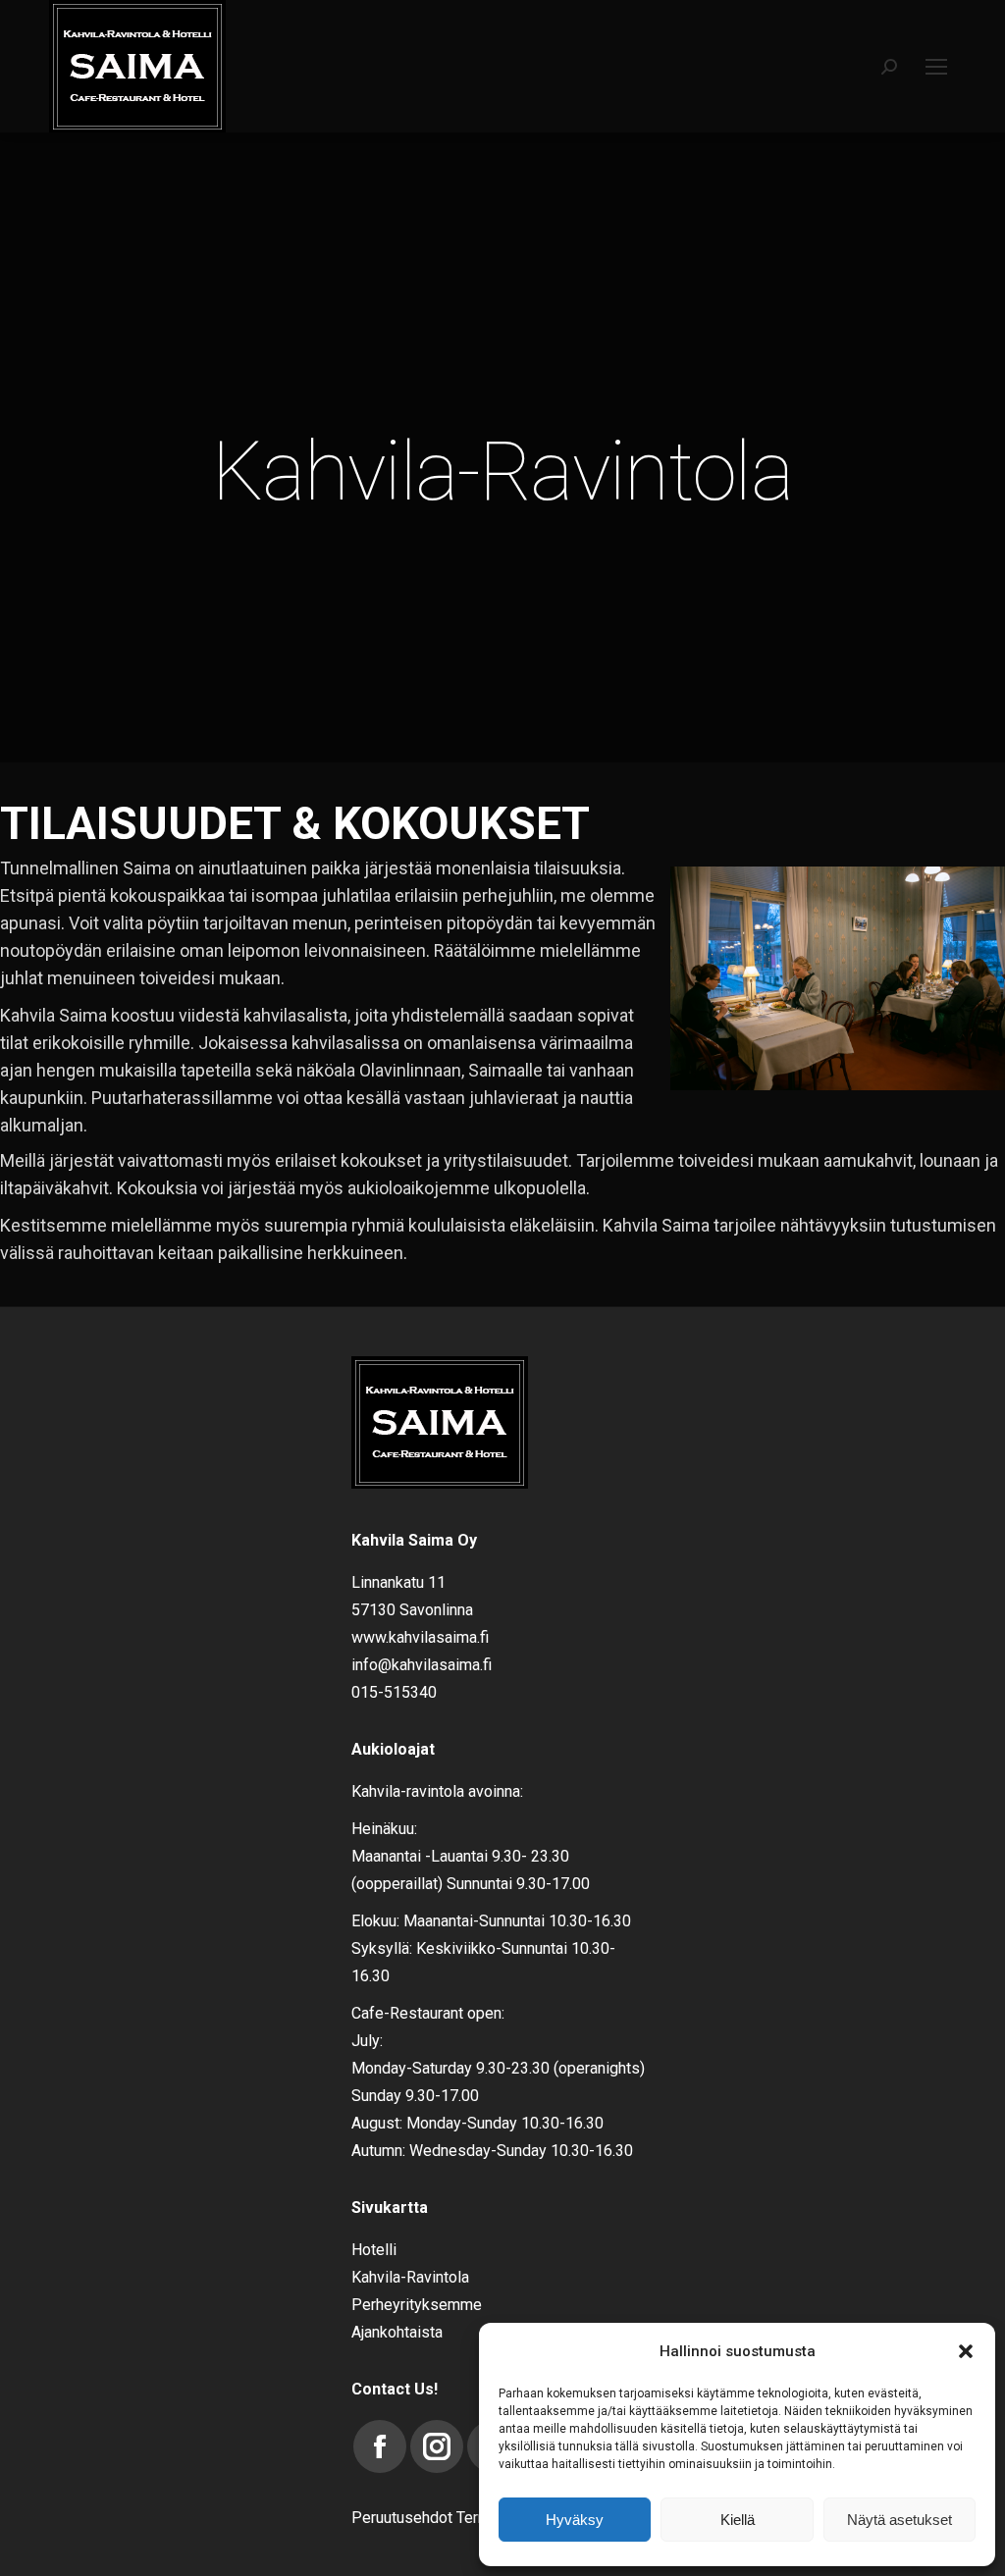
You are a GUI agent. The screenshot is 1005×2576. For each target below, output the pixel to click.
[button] (966, 2351)
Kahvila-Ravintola (410, 2277)
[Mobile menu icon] (936, 67)
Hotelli (374, 2250)
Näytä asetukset (899, 2520)
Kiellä (738, 2520)
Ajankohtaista (397, 2332)
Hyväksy (575, 2520)
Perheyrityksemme (417, 2305)
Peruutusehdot (402, 2518)
